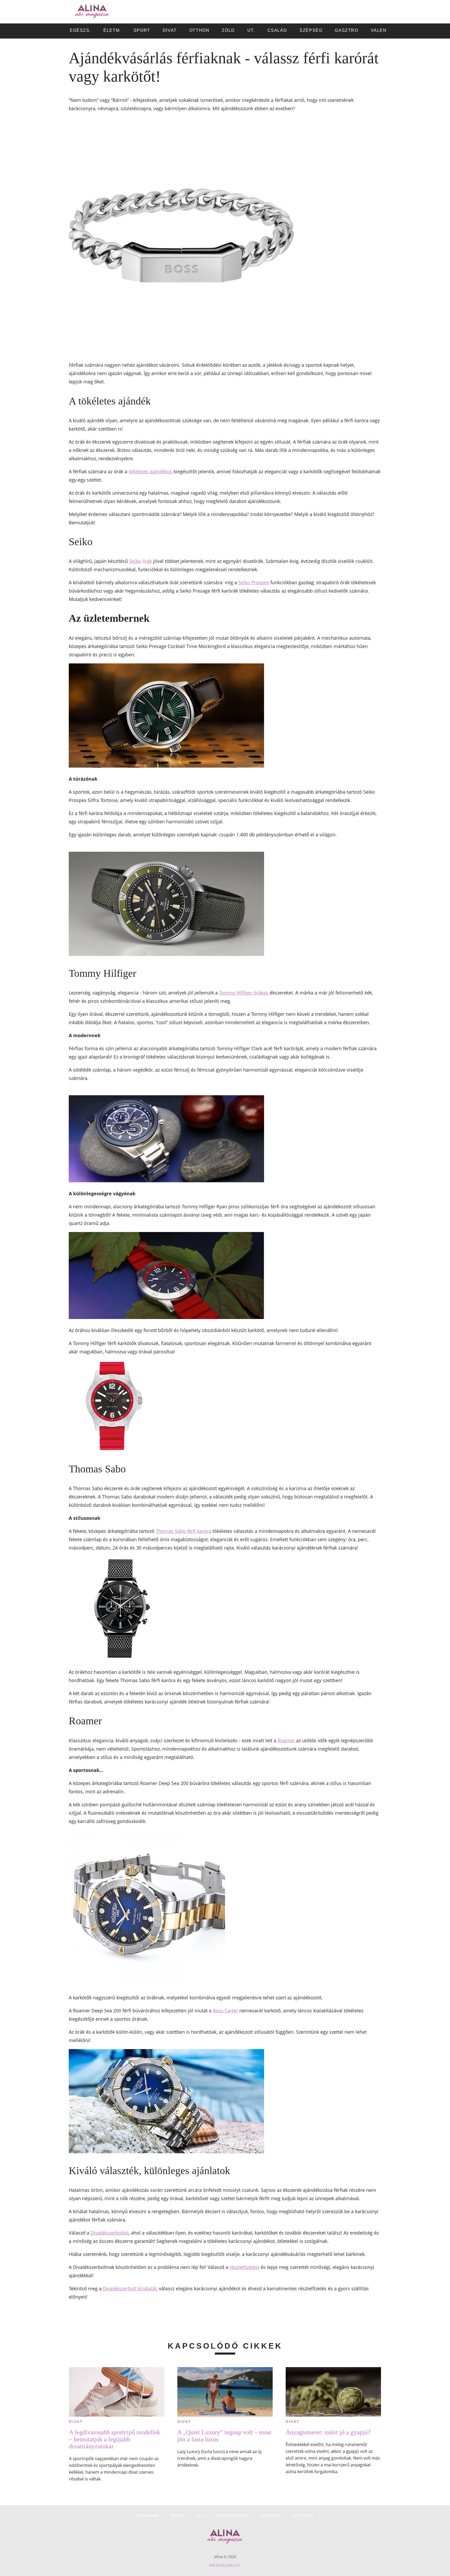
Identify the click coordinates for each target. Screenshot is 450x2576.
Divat (76, 2422)
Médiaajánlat (225, 2565)
